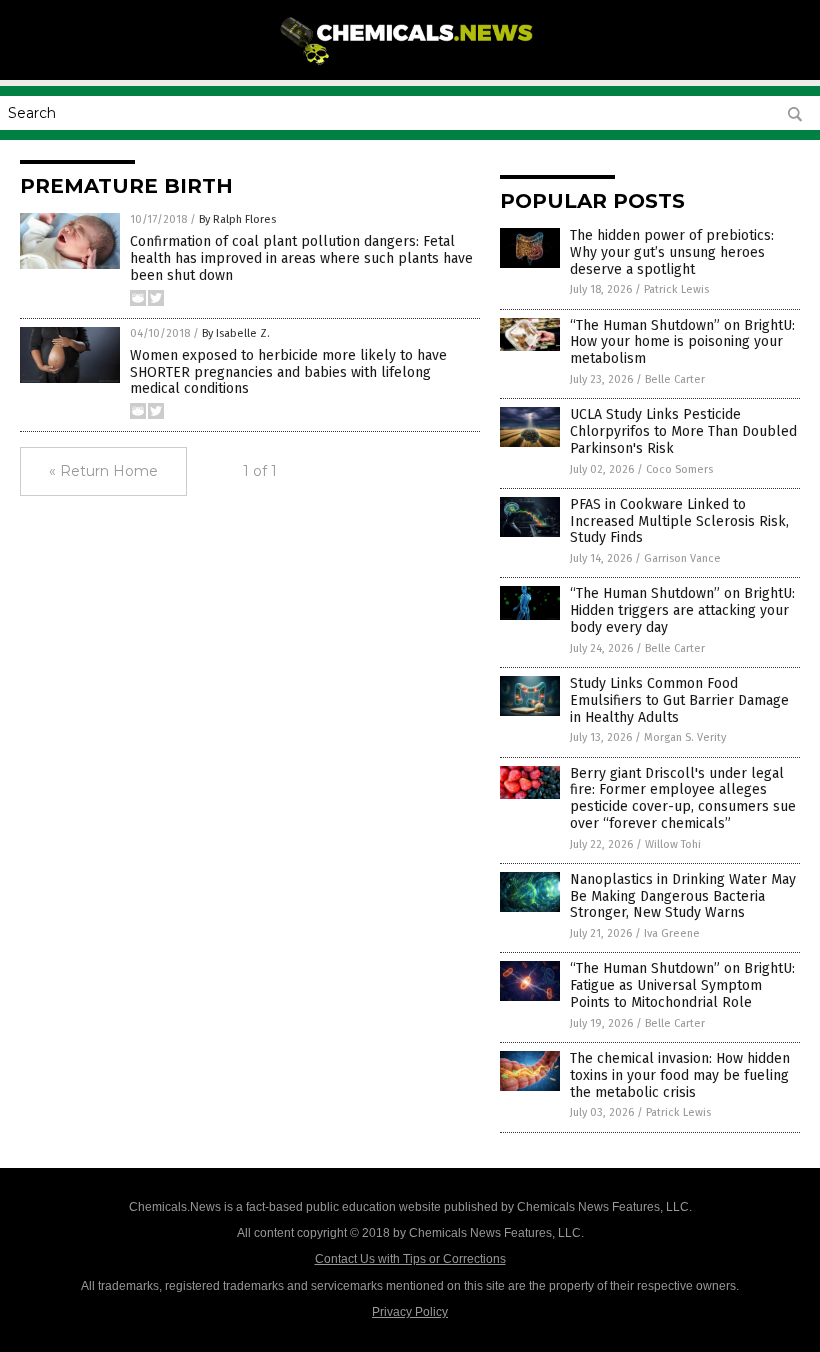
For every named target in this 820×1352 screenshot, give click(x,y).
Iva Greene (672, 933)
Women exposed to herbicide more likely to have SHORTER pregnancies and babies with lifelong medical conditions (288, 372)
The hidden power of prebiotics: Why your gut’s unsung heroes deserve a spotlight (672, 252)
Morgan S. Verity (685, 737)
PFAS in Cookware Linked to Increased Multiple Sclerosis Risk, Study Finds (679, 521)
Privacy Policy (410, 1312)
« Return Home (103, 471)
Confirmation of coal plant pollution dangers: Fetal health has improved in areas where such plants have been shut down (301, 258)
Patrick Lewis (676, 289)
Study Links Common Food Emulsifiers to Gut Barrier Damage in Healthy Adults (679, 700)
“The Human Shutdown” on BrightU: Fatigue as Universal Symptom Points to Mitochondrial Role (682, 985)
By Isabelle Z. (236, 333)
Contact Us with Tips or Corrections (410, 1259)
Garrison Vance (682, 558)
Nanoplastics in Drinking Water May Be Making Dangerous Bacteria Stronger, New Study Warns (683, 896)
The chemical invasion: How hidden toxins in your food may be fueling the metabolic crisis (680, 1075)
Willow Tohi (673, 844)
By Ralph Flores (237, 219)
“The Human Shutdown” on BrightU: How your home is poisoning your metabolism (682, 342)
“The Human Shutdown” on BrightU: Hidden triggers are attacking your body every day (682, 610)
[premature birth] (410, 66)
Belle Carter (675, 379)
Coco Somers (679, 469)
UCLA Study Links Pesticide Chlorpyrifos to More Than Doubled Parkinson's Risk (683, 431)
